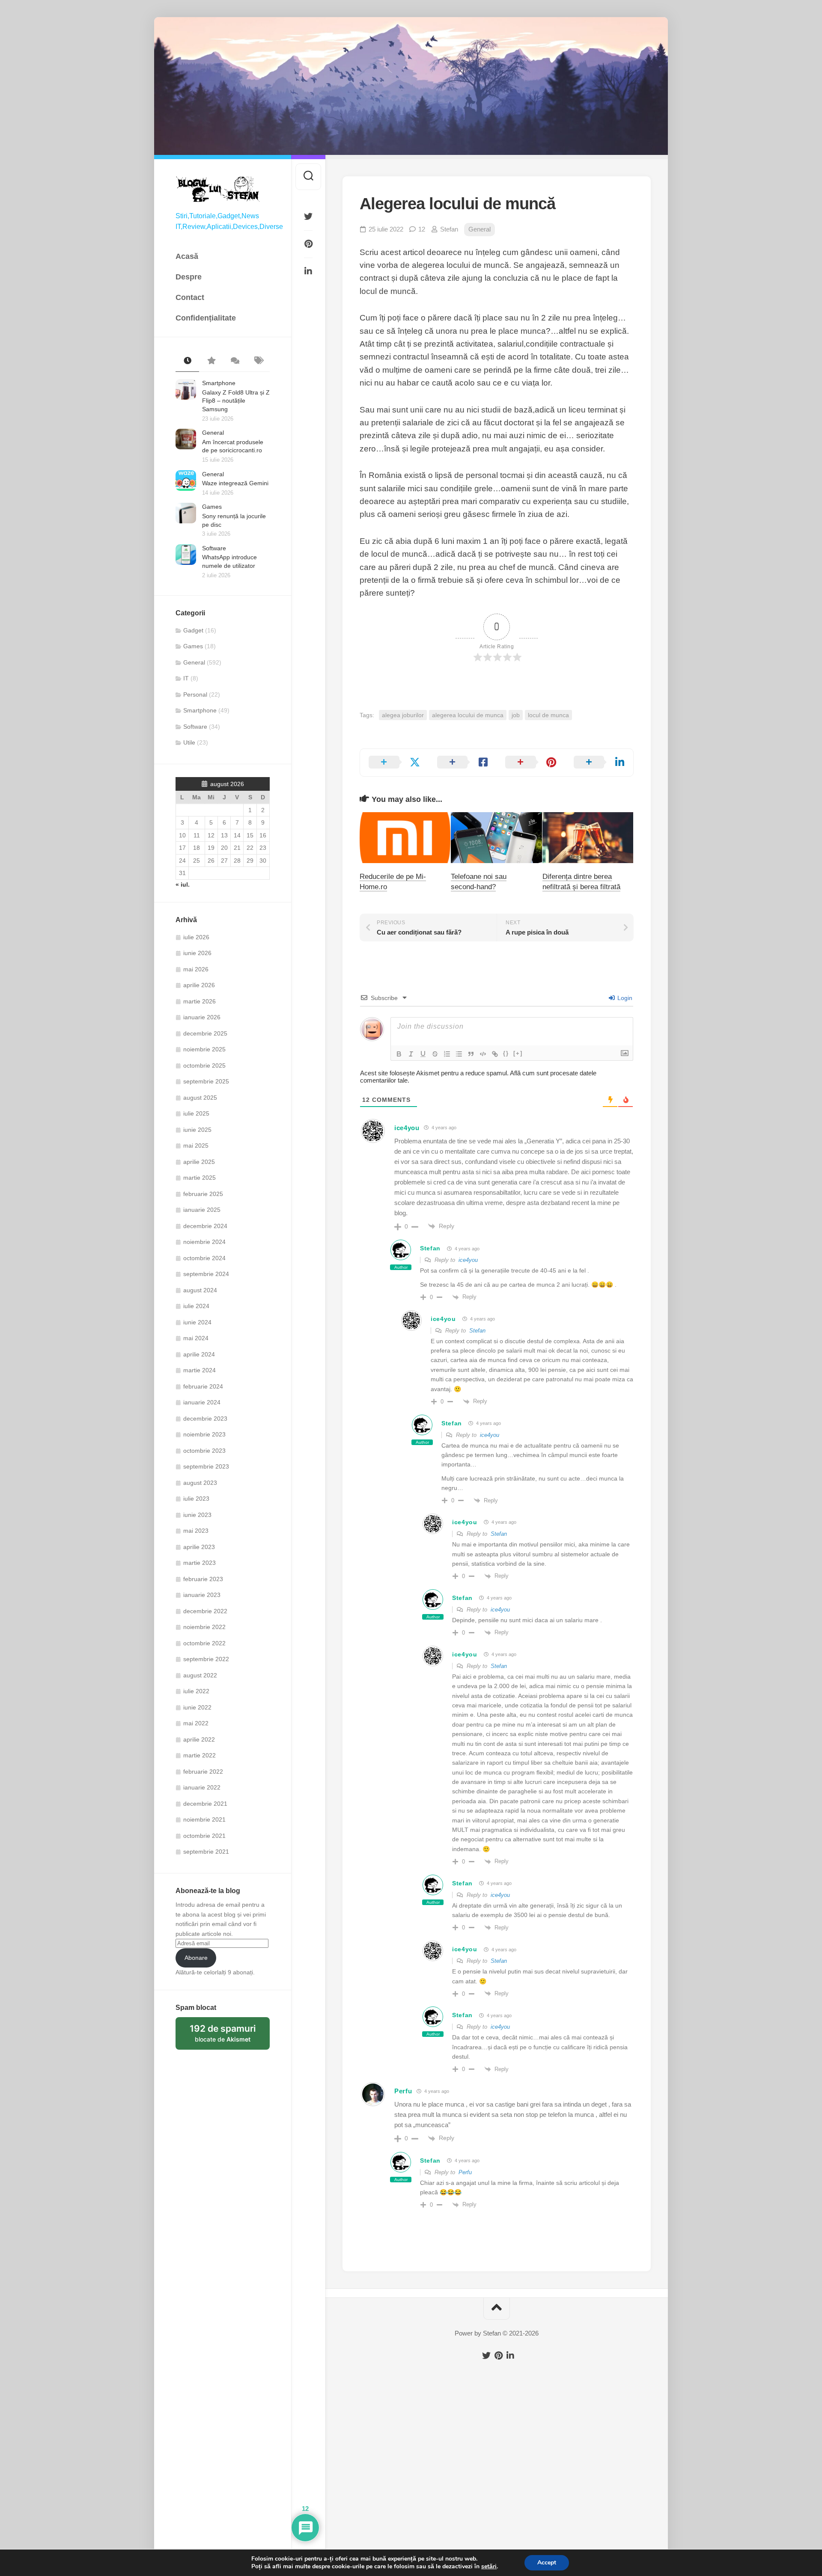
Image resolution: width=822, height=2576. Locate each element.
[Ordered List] (447, 1054)
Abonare (196, 1958)
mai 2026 (196, 969)
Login (624, 998)
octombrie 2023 (204, 1451)
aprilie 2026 (199, 985)
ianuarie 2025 (202, 1210)
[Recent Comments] (234, 361)
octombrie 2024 (204, 1258)
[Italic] (411, 1054)
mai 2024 (196, 1338)
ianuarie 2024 (202, 1402)
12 (422, 229)
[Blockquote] (471, 1054)
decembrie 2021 (205, 1804)
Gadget (193, 630)
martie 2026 (200, 1001)
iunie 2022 (197, 1707)
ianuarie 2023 (202, 1595)
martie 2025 (200, 1178)
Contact (190, 297)
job (516, 715)
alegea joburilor (403, 715)
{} (506, 1053)
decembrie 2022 (205, 1611)
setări (489, 2567)
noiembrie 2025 (204, 1049)
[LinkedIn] (308, 271)
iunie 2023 (197, 1515)
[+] (518, 1053)
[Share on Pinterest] (531, 763)
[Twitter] (308, 217)
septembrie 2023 (206, 1466)
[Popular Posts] (211, 361)
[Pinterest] (308, 244)
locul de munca (548, 715)
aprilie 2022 (199, 1739)
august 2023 (200, 1483)
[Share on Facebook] (463, 763)
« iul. (183, 884)
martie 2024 (200, 1370)
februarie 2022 (203, 1772)
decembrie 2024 (205, 1226)
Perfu (403, 2091)
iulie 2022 (196, 1691)
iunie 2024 (197, 1322)
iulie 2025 (196, 1113)
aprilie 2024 (199, 1354)
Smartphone (219, 383)
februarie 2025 (203, 1194)
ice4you (407, 1128)
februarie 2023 (203, 1579)
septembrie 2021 (206, 1852)
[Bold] (399, 1054)
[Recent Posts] (187, 361)
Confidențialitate (206, 318)
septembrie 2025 (206, 1081)
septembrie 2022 (206, 1659)
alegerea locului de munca (468, 715)
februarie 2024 (203, 1386)
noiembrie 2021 (204, 1819)
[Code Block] (483, 1054)
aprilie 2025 (199, 1162)
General (213, 433)
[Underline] (423, 1054)
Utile (189, 742)
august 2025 (200, 1098)
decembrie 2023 (205, 1419)
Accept (547, 2563)
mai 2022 (196, 1723)
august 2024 (200, 1290)
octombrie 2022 (204, 1643)
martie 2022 (200, 1755)
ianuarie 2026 (202, 1017)
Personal (195, 694)
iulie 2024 (196, 1306)
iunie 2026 (197, 953)
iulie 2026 (196, 937)
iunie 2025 (197, 1130)
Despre (189, 277)
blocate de (230, 2036)
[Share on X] (394, 763)
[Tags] (258, 361)
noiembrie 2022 (204, 1627)
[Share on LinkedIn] (599, 763)
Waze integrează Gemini (235, 483)
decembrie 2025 (205, 1033)
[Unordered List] (459, 1054)
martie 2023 (200, 1563)
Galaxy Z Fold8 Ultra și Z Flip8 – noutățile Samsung (236, 401)
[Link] (495, 1054)
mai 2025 (196, 1146)
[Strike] (435, 1054)
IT (186, 678)
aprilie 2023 (199, 1547)
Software (214, 548)
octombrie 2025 (204, 1065)
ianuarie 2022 (202, 1787)
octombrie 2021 (204, 1836)
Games (212, 507)
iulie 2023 (196, 1499)
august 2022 (200, 1675)
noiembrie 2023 (204, 1434)
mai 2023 (196, 1531)
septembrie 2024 (206, 1274)
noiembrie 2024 (204, 1242)
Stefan (449, 229)
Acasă (187, 256)
